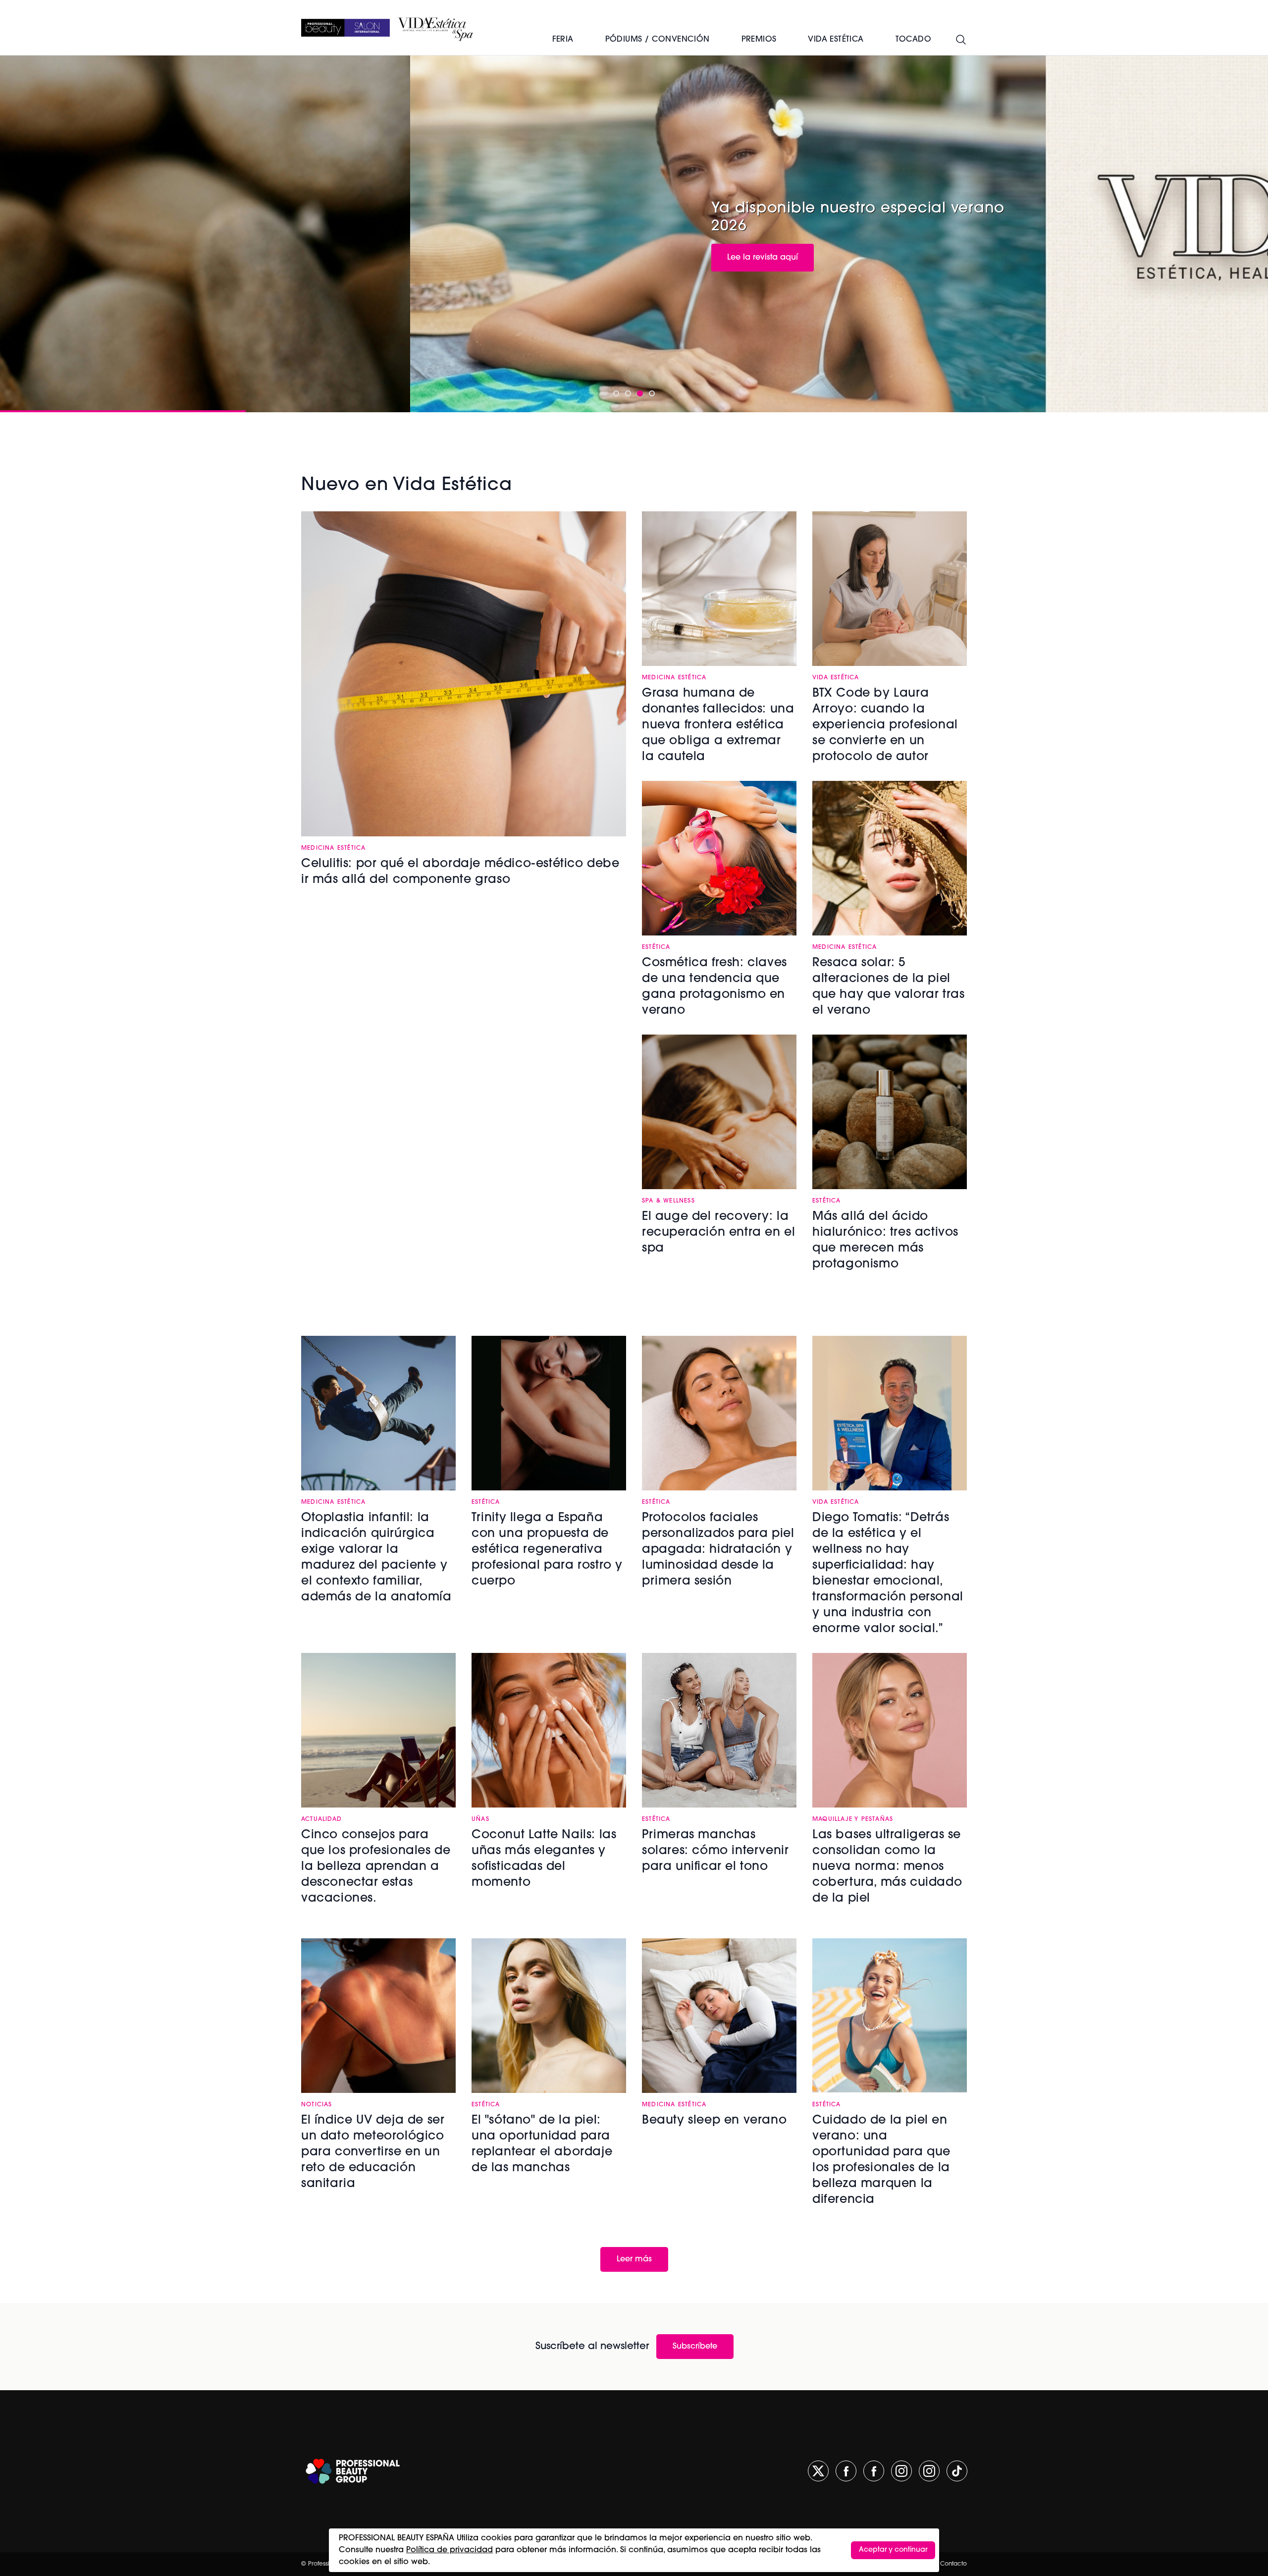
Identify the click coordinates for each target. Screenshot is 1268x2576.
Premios (759, 40)
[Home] (345, 28)
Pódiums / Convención (658, 40)
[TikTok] (957, 2471)
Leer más (634, 2259)
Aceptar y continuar (893, 2550)
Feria (563, 40)
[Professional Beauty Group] (353, 2471)
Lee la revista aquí (352, 258)
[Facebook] (846, 2471)
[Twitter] (818, 2471)
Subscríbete (695, 2347)
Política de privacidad (449, 2550)
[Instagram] (901, 2471)
